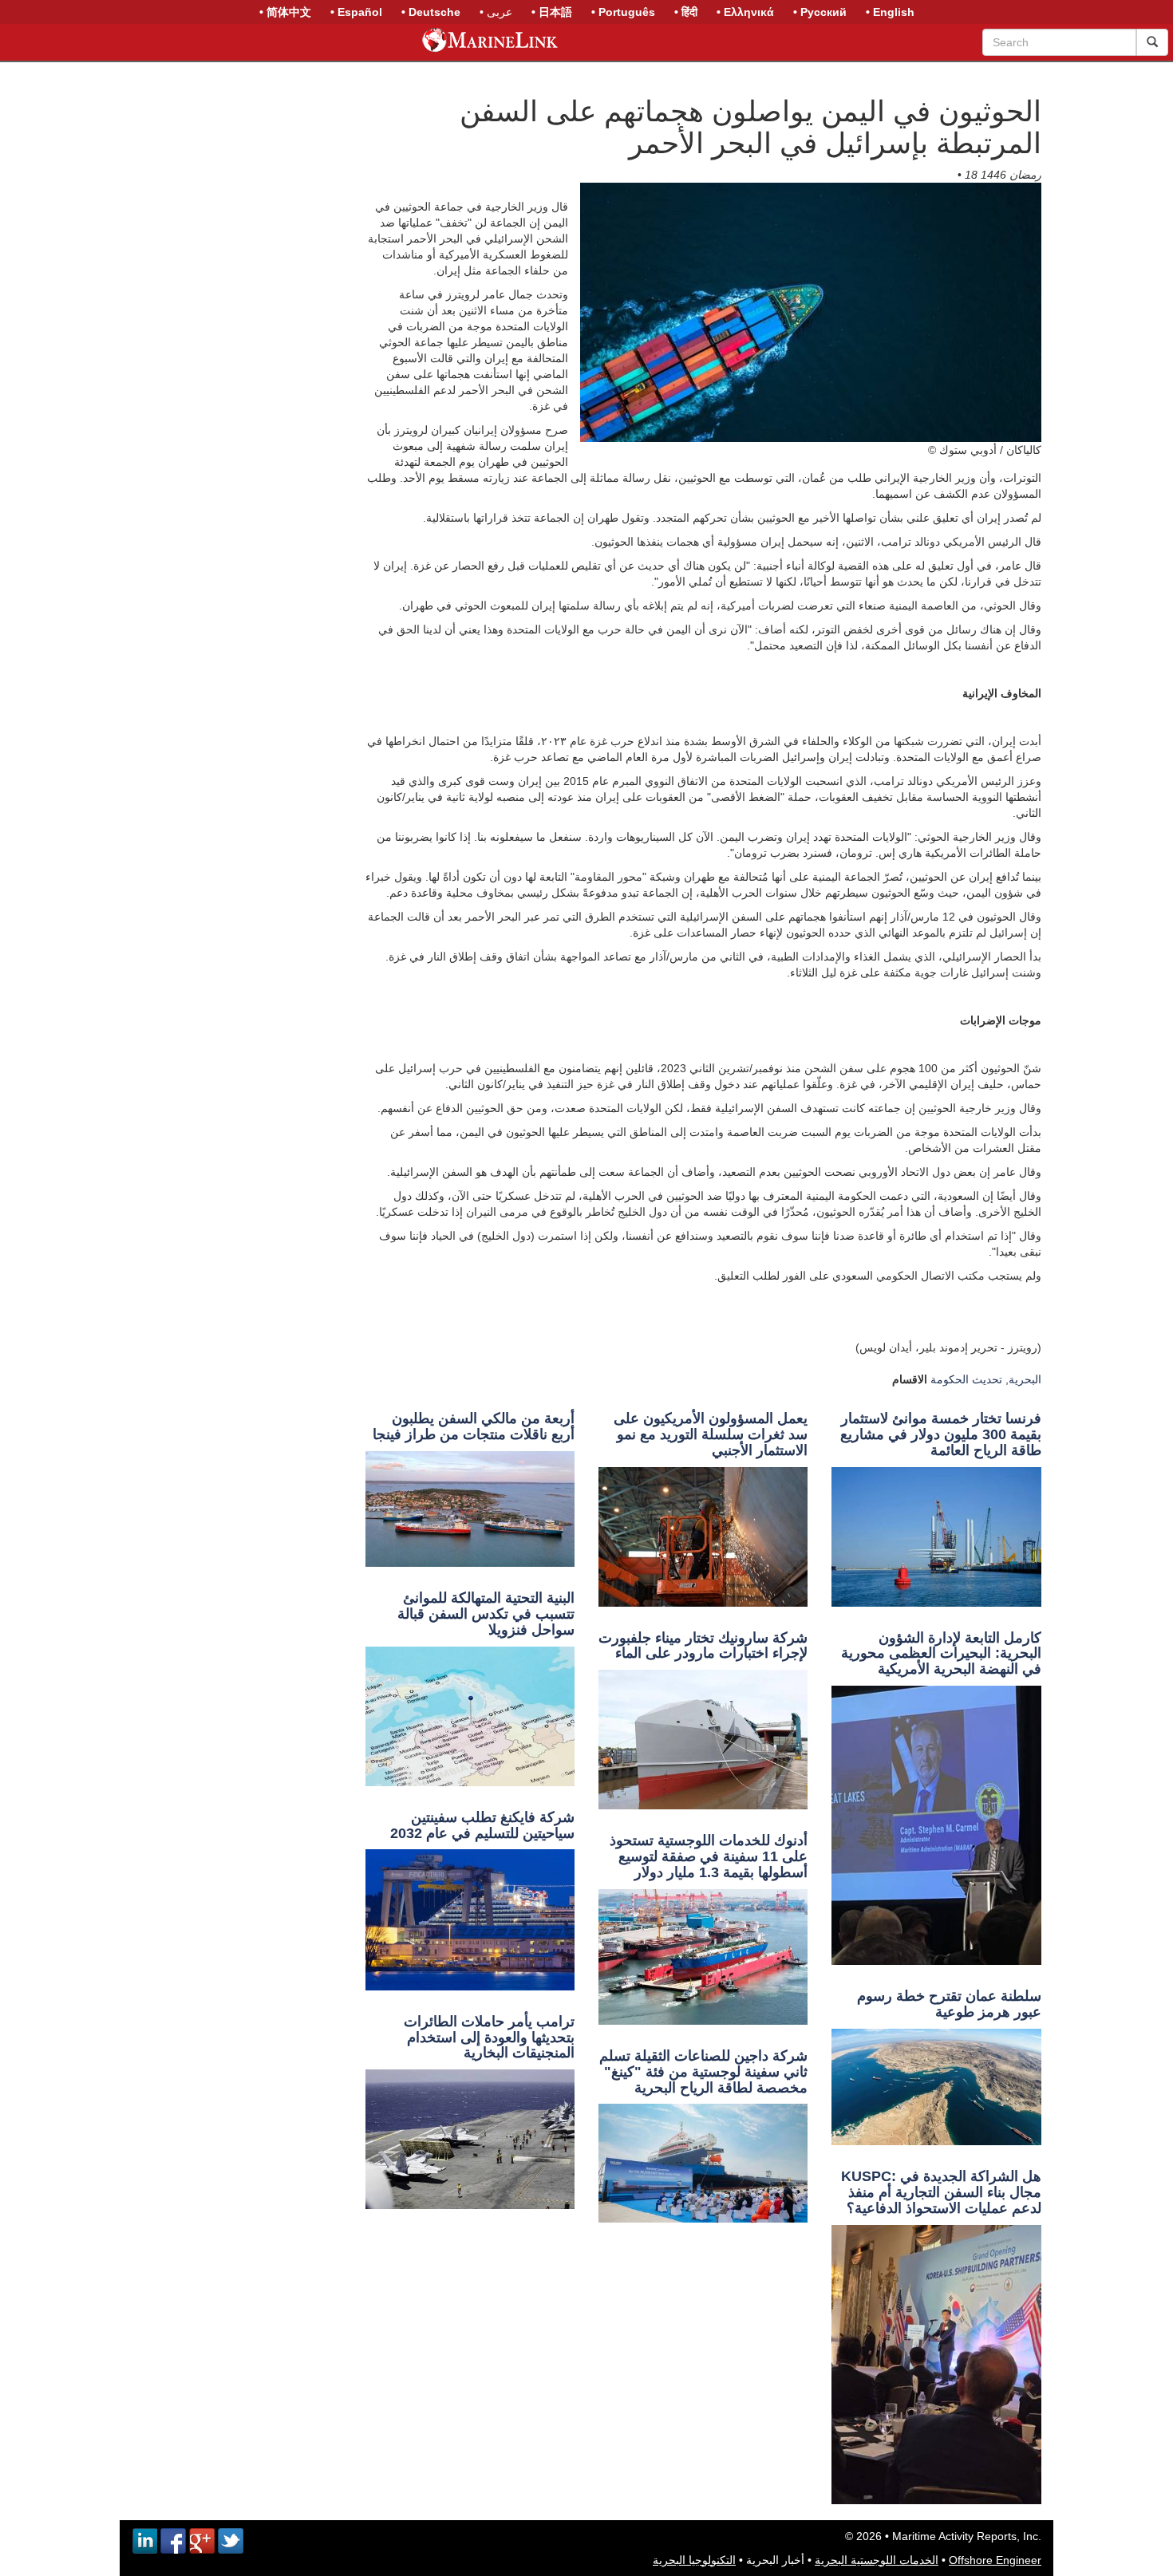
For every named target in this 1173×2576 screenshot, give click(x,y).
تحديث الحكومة (966, 1379)
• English (890, 12)
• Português (623, 12)
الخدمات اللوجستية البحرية (877, 2560)
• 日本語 (552, 12)
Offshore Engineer (995, 2560)
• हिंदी (686, 12)
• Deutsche (431, 12)
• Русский (820, 12)
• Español (356, 12)
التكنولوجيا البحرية (694, 2560)
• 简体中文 (285, 12)
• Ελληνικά (745, 12)
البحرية (1025, 1379)
